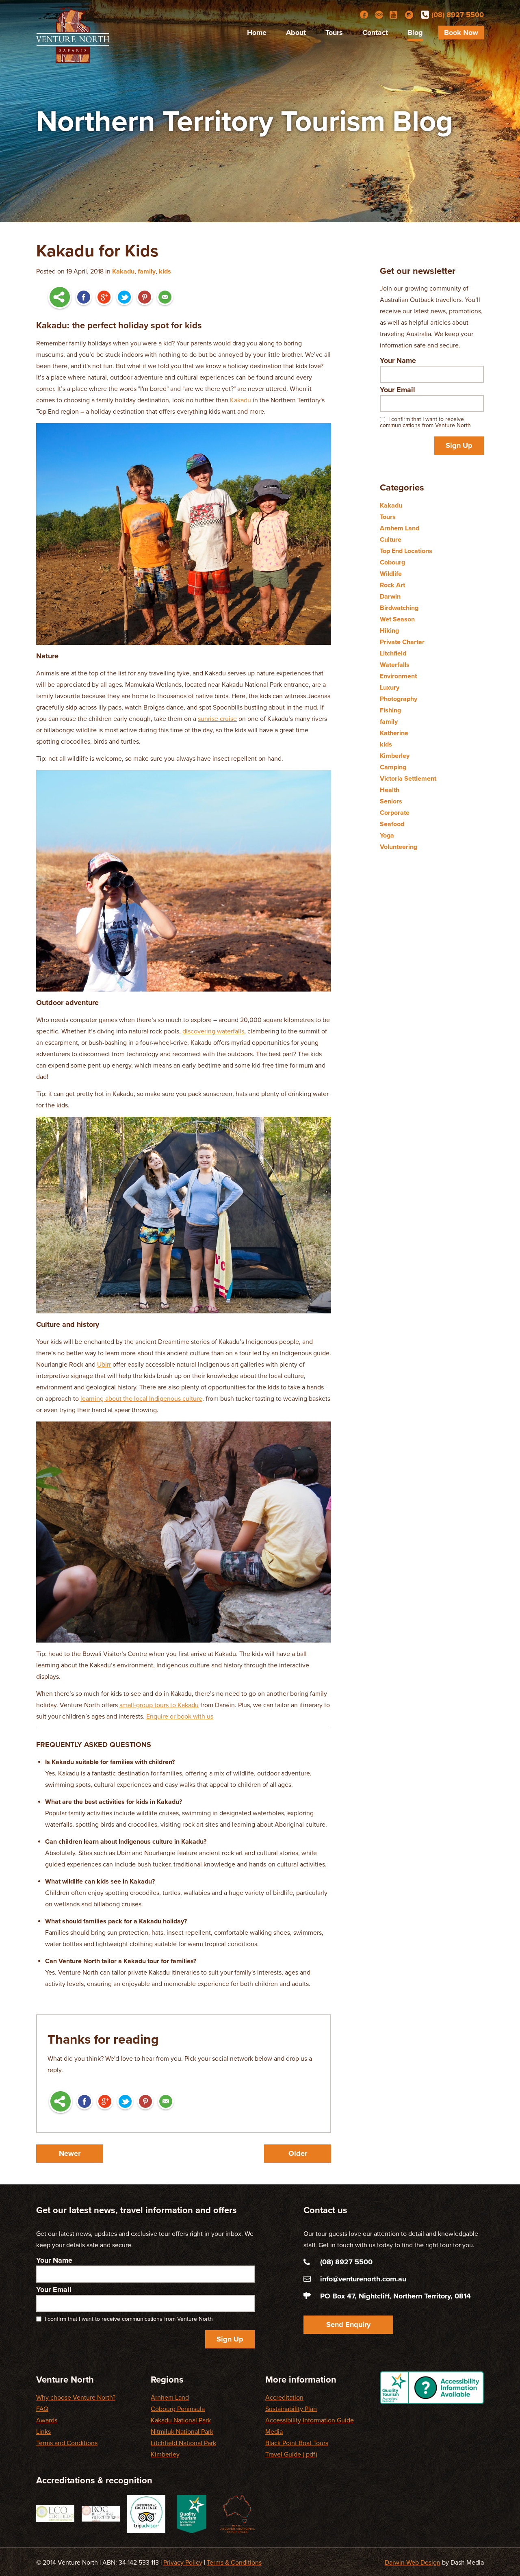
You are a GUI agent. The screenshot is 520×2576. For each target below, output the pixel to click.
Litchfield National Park (183, 2443)
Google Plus (104, 298)
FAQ (42, 2409)
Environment (398, 676)
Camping (393, 767)
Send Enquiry (348, 2324)
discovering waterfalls (213, 1031)
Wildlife (391, 574)
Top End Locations (406, 551)
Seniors (391, 801)
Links (43, 2432)
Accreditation (284, 2398)
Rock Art (392, 585)
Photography (399, 699)
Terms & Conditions (234, 2563)
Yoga (387, 836)
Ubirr (104, 1365)
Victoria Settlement (408, 779)
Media (274, 2432)
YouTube (394, 15)
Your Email (398, 390)
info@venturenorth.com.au (363, 2279)
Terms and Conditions (67, 2443)
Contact (375, 33)
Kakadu (123, 271)
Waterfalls (395, 665)
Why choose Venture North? (76, 2398)
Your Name (398, 360)
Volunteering (399, 847)
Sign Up (459, 445)
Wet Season (397, 619)
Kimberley (395, 756)
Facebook (364, 15)
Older (298, 2153)
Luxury (390, 688)
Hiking (389, 631)
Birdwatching (399, 608)
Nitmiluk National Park (182, 2432)
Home (257, 33)
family (147, 271)
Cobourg (392, 562)
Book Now (461, 33)
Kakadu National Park (181, 2420)
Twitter (124, 298)
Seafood (392, 824)
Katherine (394, 733)
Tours (334, 33)
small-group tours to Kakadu (159, 1705)
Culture (391, 540)
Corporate (395, 813)
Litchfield (393, 653)
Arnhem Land (400, 528)
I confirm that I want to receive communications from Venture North (425, 422)
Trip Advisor (379, 15)
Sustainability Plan (291, 2409)
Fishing (390, 710)
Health (390, 790)
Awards (47, 2420)
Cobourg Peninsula (178, 2409)
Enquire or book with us (180, 1717)
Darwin (390, 597)
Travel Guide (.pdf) (291, 2454)
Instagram (409, 15)
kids (165, 271)
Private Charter (402, 642)
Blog (415, 33)
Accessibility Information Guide (310, 2420)
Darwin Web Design (413, 2563)
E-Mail (165, 298)
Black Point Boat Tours (297, 2443)
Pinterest (145, 298)
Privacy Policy (183, 2563)
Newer (70, 2153)
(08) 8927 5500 (458, 15)
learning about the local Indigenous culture (141, 1399)
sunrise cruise (217, 719)
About (296, 33)
